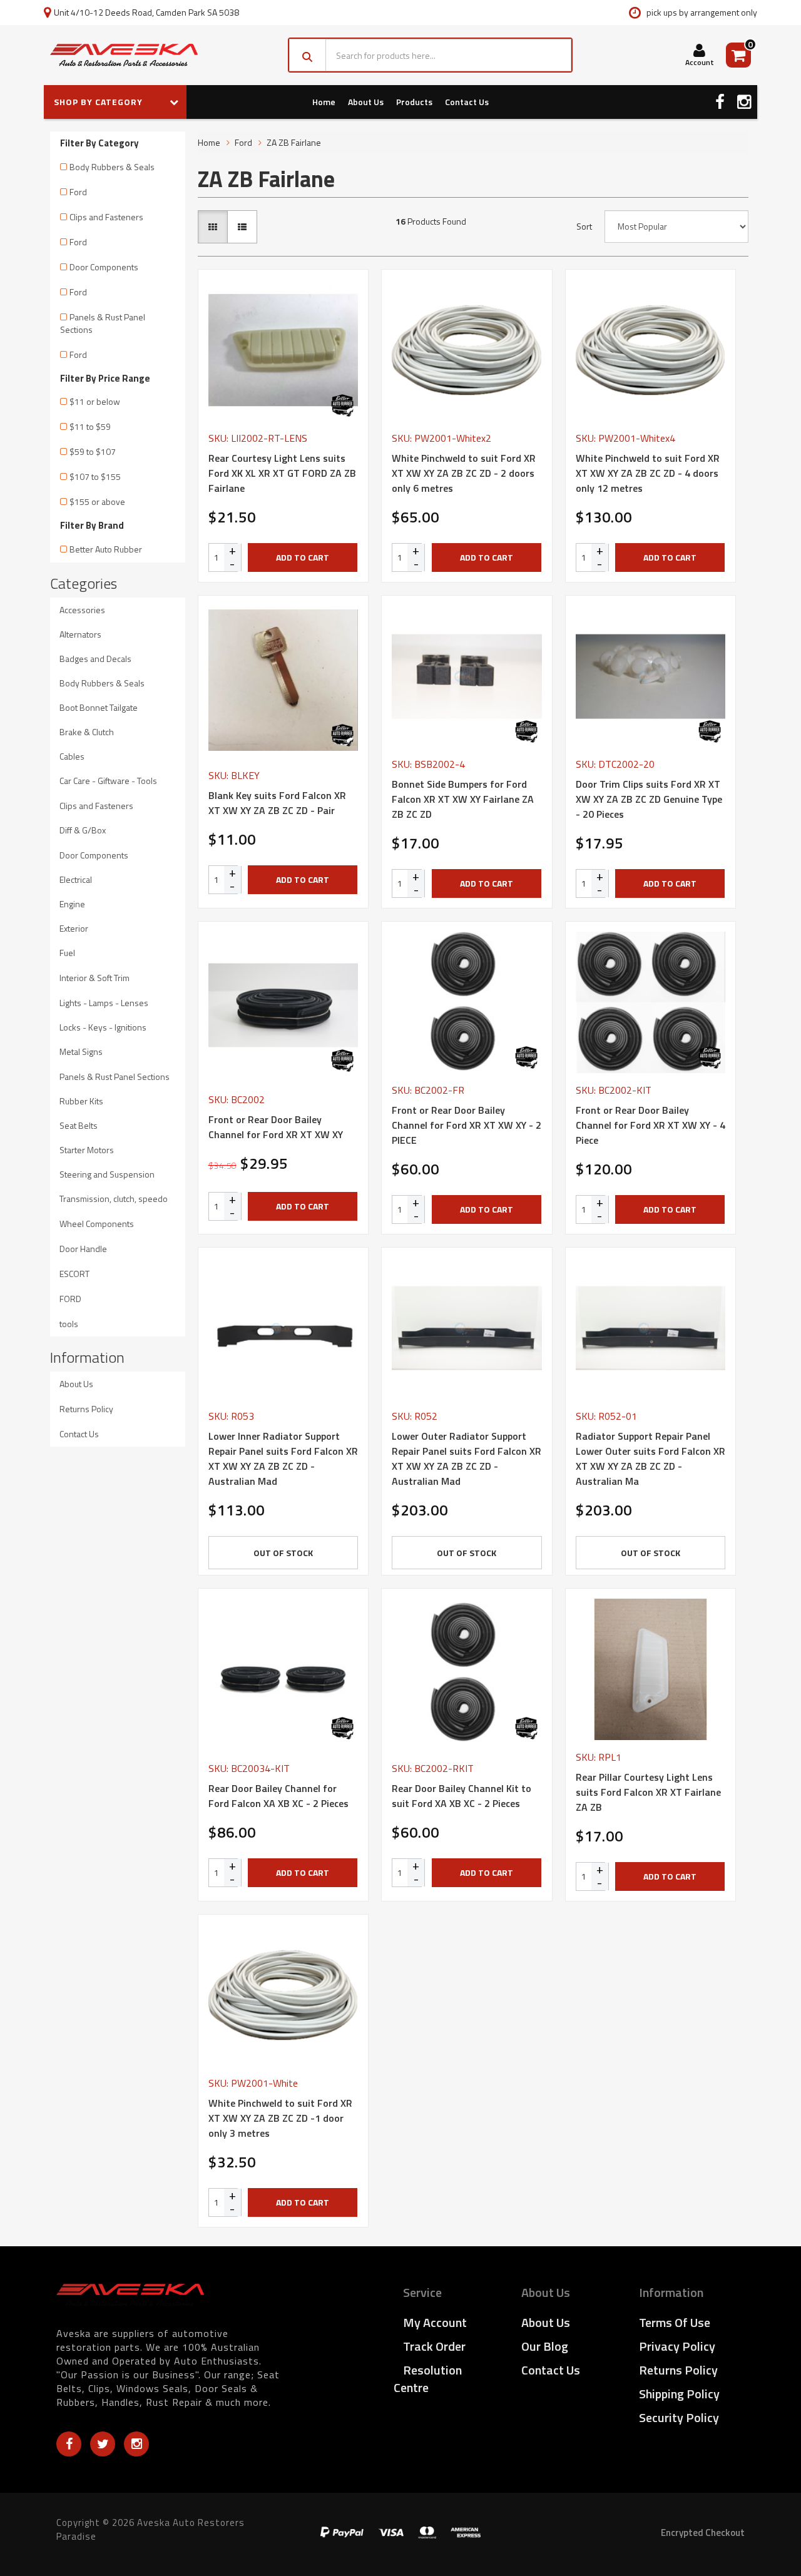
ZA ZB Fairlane (294, 142)
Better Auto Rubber (106, 549)
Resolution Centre (428, 2379)
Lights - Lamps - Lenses (104, 1003)
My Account (435, 2322)
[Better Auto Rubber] (342, 405)
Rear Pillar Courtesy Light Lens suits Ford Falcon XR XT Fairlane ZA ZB (648, 1792)
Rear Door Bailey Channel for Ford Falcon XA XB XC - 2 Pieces (278, 1796)
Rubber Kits (81, 1101)
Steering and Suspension (107, 1174)
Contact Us (467, 102)
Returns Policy (86, 1409)
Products (414, 102)
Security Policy (679, 2417)
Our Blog (545, 2346)
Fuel (67, 953)
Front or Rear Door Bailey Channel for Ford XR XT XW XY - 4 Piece (650, 1125)
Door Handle (83, 1249)
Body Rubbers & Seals (112, 167)
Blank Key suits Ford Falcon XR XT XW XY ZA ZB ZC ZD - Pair (277, 803)
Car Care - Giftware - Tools (108, 781)
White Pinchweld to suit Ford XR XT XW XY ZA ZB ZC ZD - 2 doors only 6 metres (464, 473)
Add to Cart (303, 557)
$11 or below (95, 401)
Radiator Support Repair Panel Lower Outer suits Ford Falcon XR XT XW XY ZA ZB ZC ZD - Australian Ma (650, 1459)
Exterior (74, 928)
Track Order (434, 2346)
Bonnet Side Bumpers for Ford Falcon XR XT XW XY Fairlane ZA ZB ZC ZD (463, 799)
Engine (72, 904)
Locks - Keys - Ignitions (103, 1027)
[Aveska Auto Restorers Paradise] (124, 55)
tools (69, 1324)
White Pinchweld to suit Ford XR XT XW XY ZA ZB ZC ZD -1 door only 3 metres (280, 2118)
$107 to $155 (95, 476)
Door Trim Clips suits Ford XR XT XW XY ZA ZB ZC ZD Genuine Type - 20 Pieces (649, 799)
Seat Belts (79, 1125)
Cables (72, 756)
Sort (584, 227)
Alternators (80, 634)
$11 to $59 (90, 426)
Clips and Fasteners (106, 217)
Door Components (104, 267)
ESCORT (74, 1274)
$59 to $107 (93, 451)
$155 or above (97, 501)
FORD (70, 1299)
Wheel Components (97, 1224)
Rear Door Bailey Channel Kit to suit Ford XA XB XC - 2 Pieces (462, 1796)
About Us (366, 102)
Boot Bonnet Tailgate (99, 707)
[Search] (308, 55)
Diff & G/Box (83, 830)
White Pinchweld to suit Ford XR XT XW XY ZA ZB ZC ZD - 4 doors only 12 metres (648, 473)
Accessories (82, 610)
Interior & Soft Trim (94, 978)
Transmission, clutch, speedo (114, 1199)
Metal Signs (81, 1051)
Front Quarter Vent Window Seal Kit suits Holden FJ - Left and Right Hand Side (105, 2525)
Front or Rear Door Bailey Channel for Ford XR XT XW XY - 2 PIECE (467, 1125)
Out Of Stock (283, 1553)
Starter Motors (87, 1150)
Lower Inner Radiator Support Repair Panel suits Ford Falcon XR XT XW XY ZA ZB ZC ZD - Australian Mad (283, 1459)
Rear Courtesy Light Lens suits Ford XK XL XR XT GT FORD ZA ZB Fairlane (282, 473)
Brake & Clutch (87, 732)
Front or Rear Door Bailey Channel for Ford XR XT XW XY (276, 1127)
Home (324, 102)
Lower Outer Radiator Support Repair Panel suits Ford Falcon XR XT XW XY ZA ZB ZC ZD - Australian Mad (467, 1459)
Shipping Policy (679, 2394)
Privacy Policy (677, 2346)
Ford (78, 192)
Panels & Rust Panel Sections (103, 323)
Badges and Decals (95, 659)
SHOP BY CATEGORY (99, 102)
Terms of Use (675, 2322)
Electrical (76, 879)
